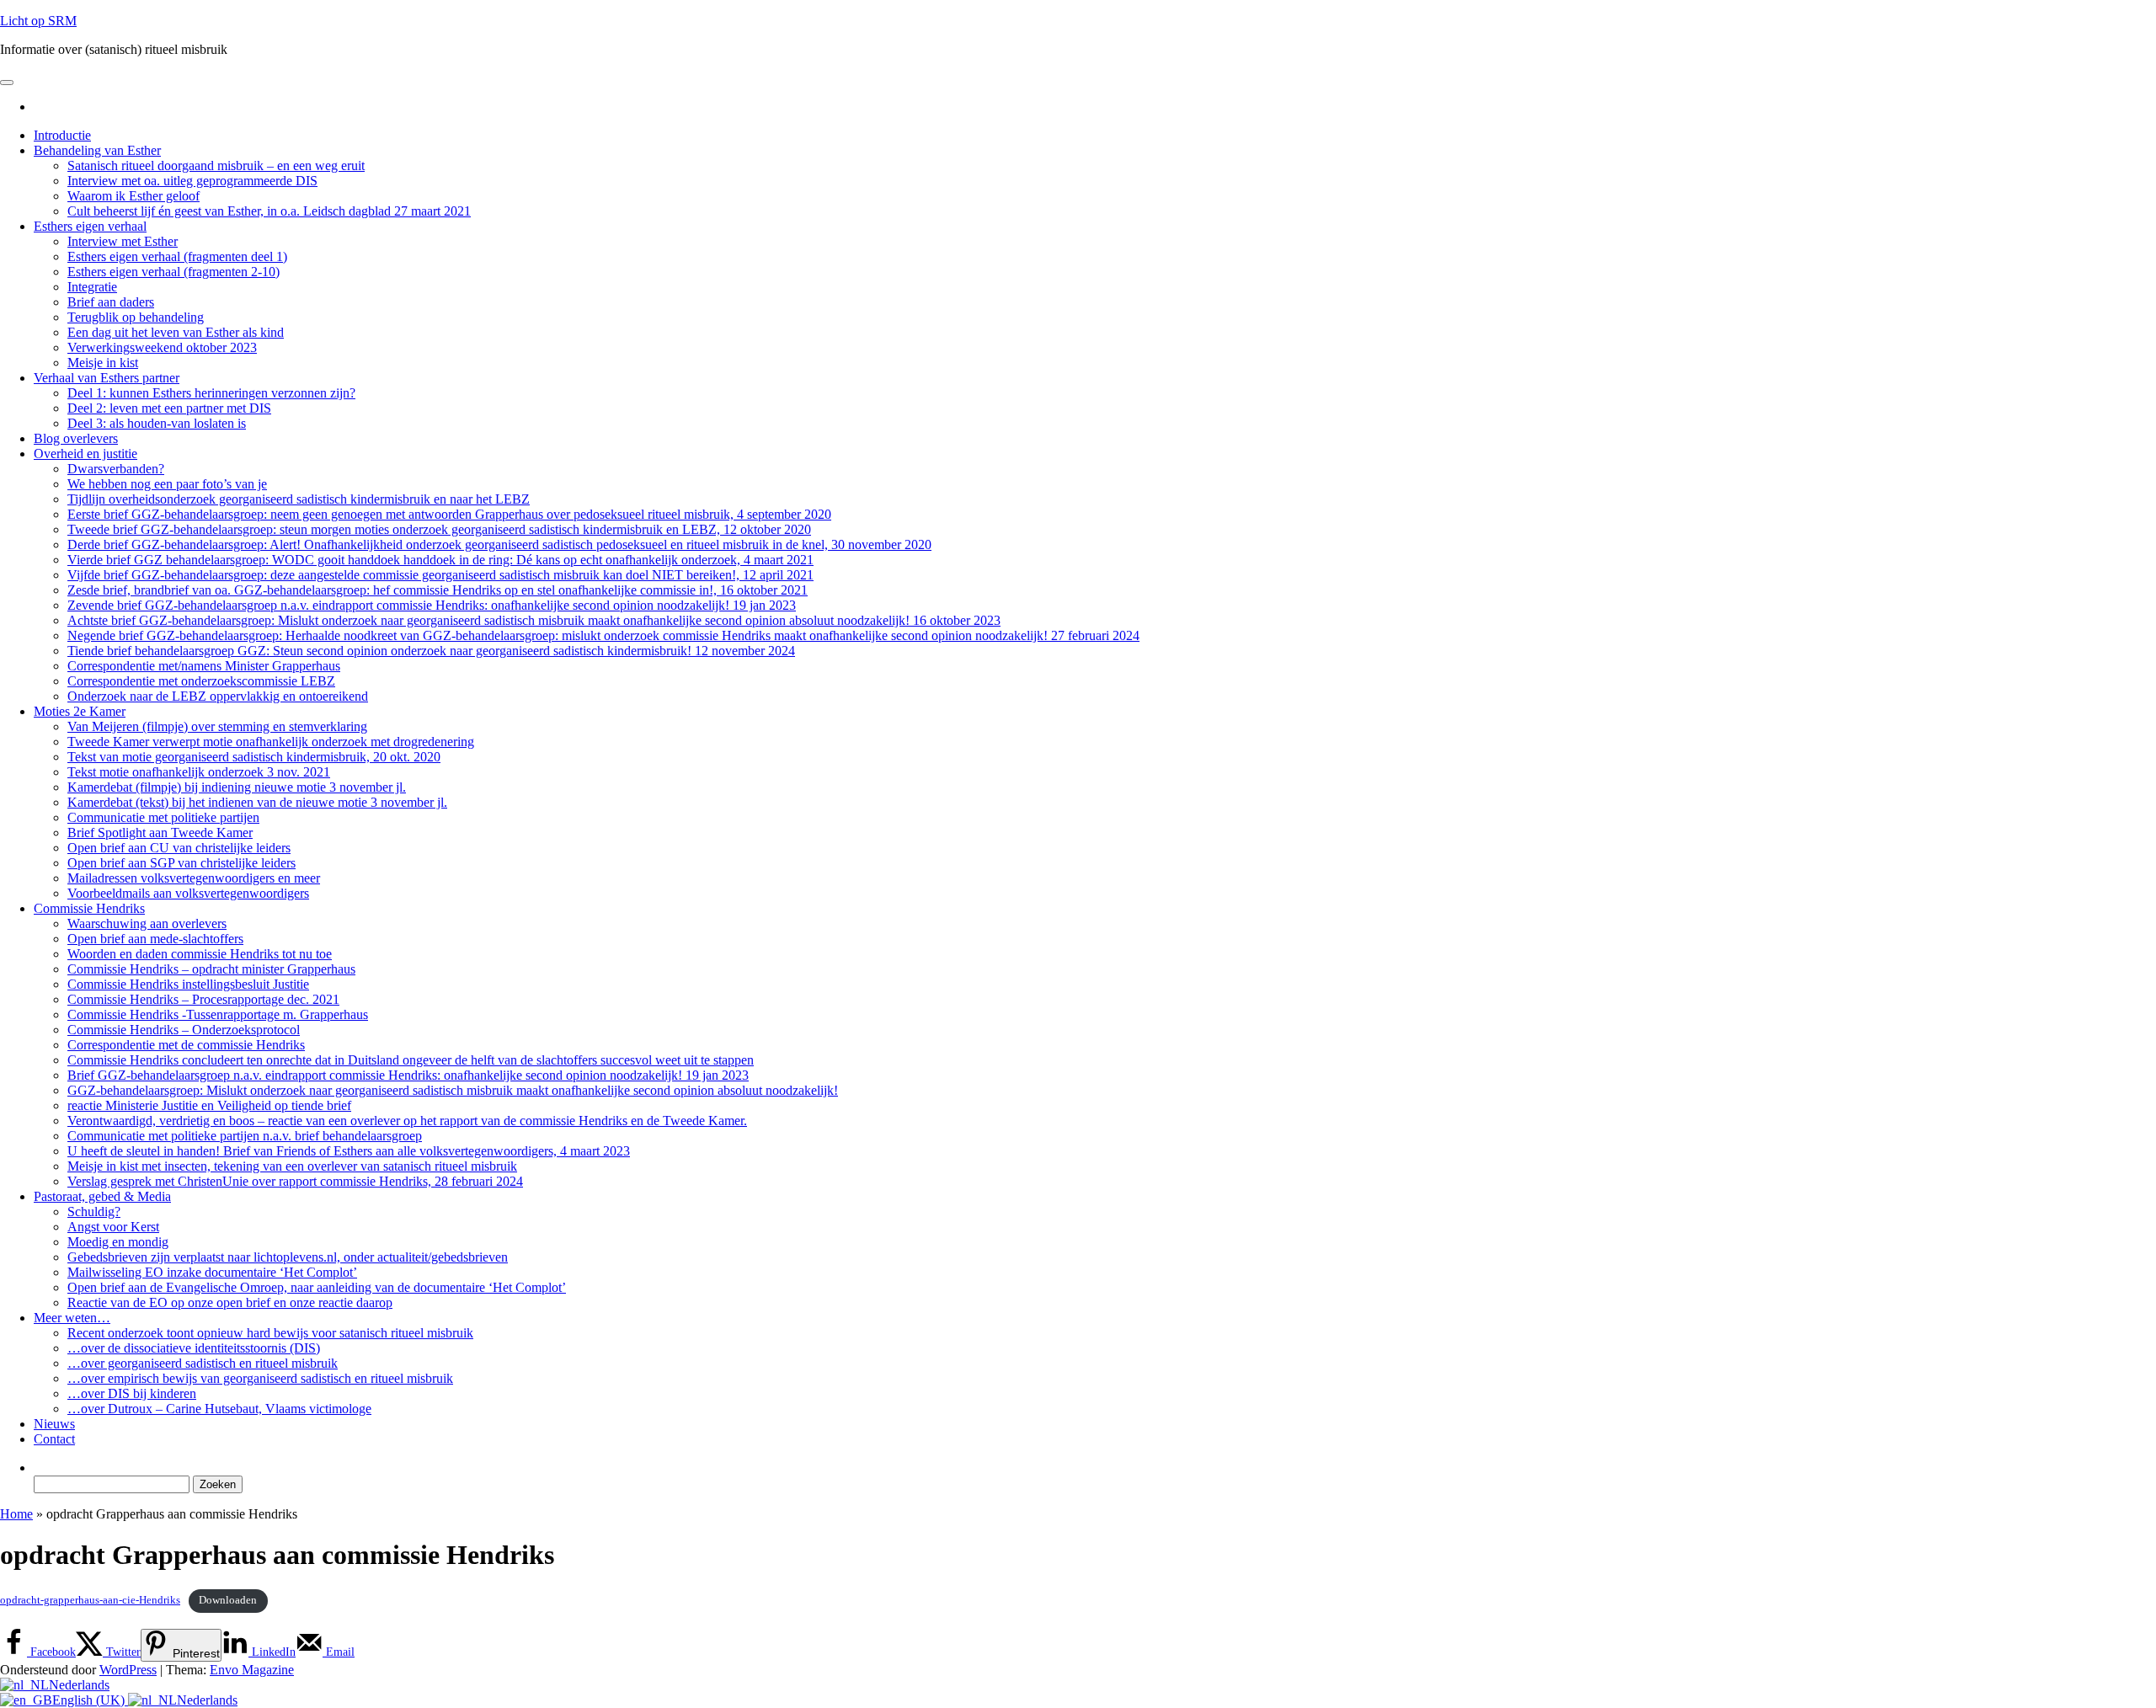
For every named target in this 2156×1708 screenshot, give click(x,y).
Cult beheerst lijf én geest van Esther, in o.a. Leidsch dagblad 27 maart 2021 (269, 211)
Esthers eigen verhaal (90, 226)
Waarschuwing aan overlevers (147, 923)
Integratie (92, 287)
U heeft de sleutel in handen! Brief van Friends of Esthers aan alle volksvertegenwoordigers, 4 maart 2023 (349, 1151)
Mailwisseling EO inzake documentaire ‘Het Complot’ (212, 1272)
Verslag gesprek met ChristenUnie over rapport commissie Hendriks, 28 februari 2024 (295, 1181)
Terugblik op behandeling (136, 317)
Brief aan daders (111, 302)
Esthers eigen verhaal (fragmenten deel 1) (177, 256)
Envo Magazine (252, 1670)
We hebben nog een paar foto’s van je (167, 484)
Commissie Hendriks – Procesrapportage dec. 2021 (203, 999)
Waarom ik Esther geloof (133, 196)
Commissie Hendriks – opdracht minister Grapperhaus (211, 969)
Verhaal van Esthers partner (107, 378)
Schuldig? (94, 1212)
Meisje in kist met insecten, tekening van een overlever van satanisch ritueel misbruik (292, 1166)
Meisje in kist (103, 363)
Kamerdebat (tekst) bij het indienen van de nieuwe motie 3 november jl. (257, 802)
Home (16, 1514)
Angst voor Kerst (113, 1227)
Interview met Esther (123, 241)
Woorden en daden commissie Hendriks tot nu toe (200, 954)
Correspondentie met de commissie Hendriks (186, 1045)
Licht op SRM (38, 21)
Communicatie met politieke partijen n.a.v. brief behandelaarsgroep (245, 1136)
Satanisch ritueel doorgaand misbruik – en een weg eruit (216, 165)
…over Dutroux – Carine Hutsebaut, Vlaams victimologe (219, 1409)
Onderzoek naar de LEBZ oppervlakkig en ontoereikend (218, 696)
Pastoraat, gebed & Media (102, 1196)
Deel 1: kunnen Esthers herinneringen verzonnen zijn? (211, 393)
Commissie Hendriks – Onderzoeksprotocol (184, 1030)
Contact (54, 1439)
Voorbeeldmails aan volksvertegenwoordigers (188, 893)
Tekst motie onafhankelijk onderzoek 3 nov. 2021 (199, 772)
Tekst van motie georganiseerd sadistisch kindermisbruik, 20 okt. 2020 (254, 757)
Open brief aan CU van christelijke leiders (179, 848)
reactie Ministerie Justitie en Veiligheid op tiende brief (209, 1105)
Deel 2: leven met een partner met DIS (169, 408)
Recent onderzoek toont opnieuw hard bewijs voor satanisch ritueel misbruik (270, 1333)
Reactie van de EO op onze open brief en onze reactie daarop (230, 1302)
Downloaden (228, 1600)
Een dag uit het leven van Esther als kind (176, 332)
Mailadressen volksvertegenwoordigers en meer (194, 878)
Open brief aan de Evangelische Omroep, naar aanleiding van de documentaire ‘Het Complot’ (317, 1287)
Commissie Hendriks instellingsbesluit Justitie (188, 984)
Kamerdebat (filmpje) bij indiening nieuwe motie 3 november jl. (237, 787)
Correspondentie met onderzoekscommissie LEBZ (201, 681)
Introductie (62, 135)
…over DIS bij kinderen (132, 1393)
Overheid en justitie (85, 454)
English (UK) (90, 1700)
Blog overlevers (76, 438)
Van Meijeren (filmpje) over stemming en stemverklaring (217, 726)
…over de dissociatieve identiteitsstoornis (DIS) (194, 1348)
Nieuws (54, 1424)
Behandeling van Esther (97, 150)
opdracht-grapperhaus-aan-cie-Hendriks (90, 1600)
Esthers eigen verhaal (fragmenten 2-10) (173, 272)
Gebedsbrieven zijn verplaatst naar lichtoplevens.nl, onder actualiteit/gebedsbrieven (288, 1257)
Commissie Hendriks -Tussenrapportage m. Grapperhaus (218, 1014)
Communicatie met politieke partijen (163, 817)
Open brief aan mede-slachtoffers (155, 939)
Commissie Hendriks (89, 908)
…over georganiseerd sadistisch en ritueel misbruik (203, 1363)
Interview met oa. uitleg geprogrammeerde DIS (192, 181)
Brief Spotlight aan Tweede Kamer (160, 833)
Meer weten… (72, 1318)
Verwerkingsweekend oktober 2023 (162, 347)
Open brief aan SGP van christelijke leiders (181, 863)
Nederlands (79, 1685)
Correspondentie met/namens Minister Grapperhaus (204, 666)
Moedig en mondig (118, 1242)
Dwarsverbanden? (116, 469)
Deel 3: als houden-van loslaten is (157, 423)
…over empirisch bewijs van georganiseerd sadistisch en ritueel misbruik (260, 1378)
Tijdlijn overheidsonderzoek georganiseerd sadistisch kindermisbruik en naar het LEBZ (299, 499)
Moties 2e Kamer (80, 711)
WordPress (128, 1670)
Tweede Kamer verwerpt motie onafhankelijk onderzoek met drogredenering (271, 742)
